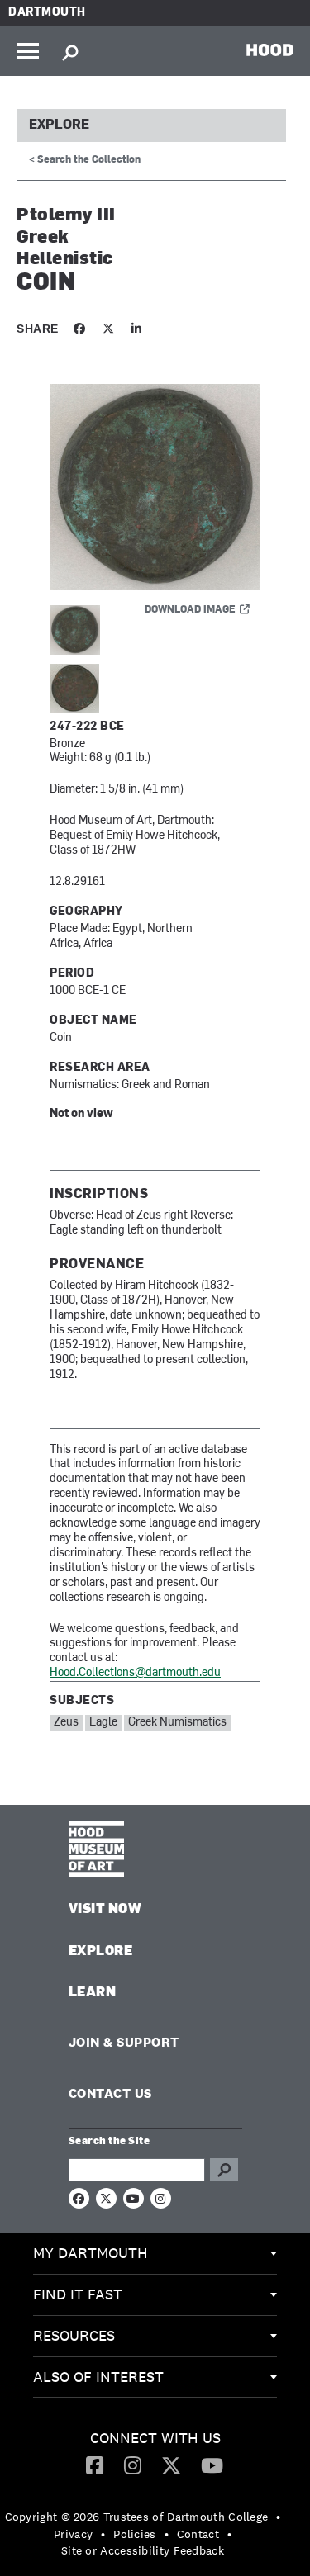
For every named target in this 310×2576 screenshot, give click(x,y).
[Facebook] (95, 2465)
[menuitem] (155, 2254)
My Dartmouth (91, 2253)
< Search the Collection (85, 160)
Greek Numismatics (177, 1723)
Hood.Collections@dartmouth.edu (135, 1673)
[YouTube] (212, 2465)
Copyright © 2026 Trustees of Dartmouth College (137, 2517)
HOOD (270, 50)
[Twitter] (171, 2465)
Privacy (73, 2534)
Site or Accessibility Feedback (143, 2550)
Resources (74, 2335)
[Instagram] (133, 2465)
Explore (59, 125)
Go (224, 2170)
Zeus (66, 1723)
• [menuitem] (278, 2517)
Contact (198, 2534)
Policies (134, 2534)
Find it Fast (78, 2294)
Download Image (190, 610)
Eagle (103, 1723)
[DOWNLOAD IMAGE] (155, 488)
